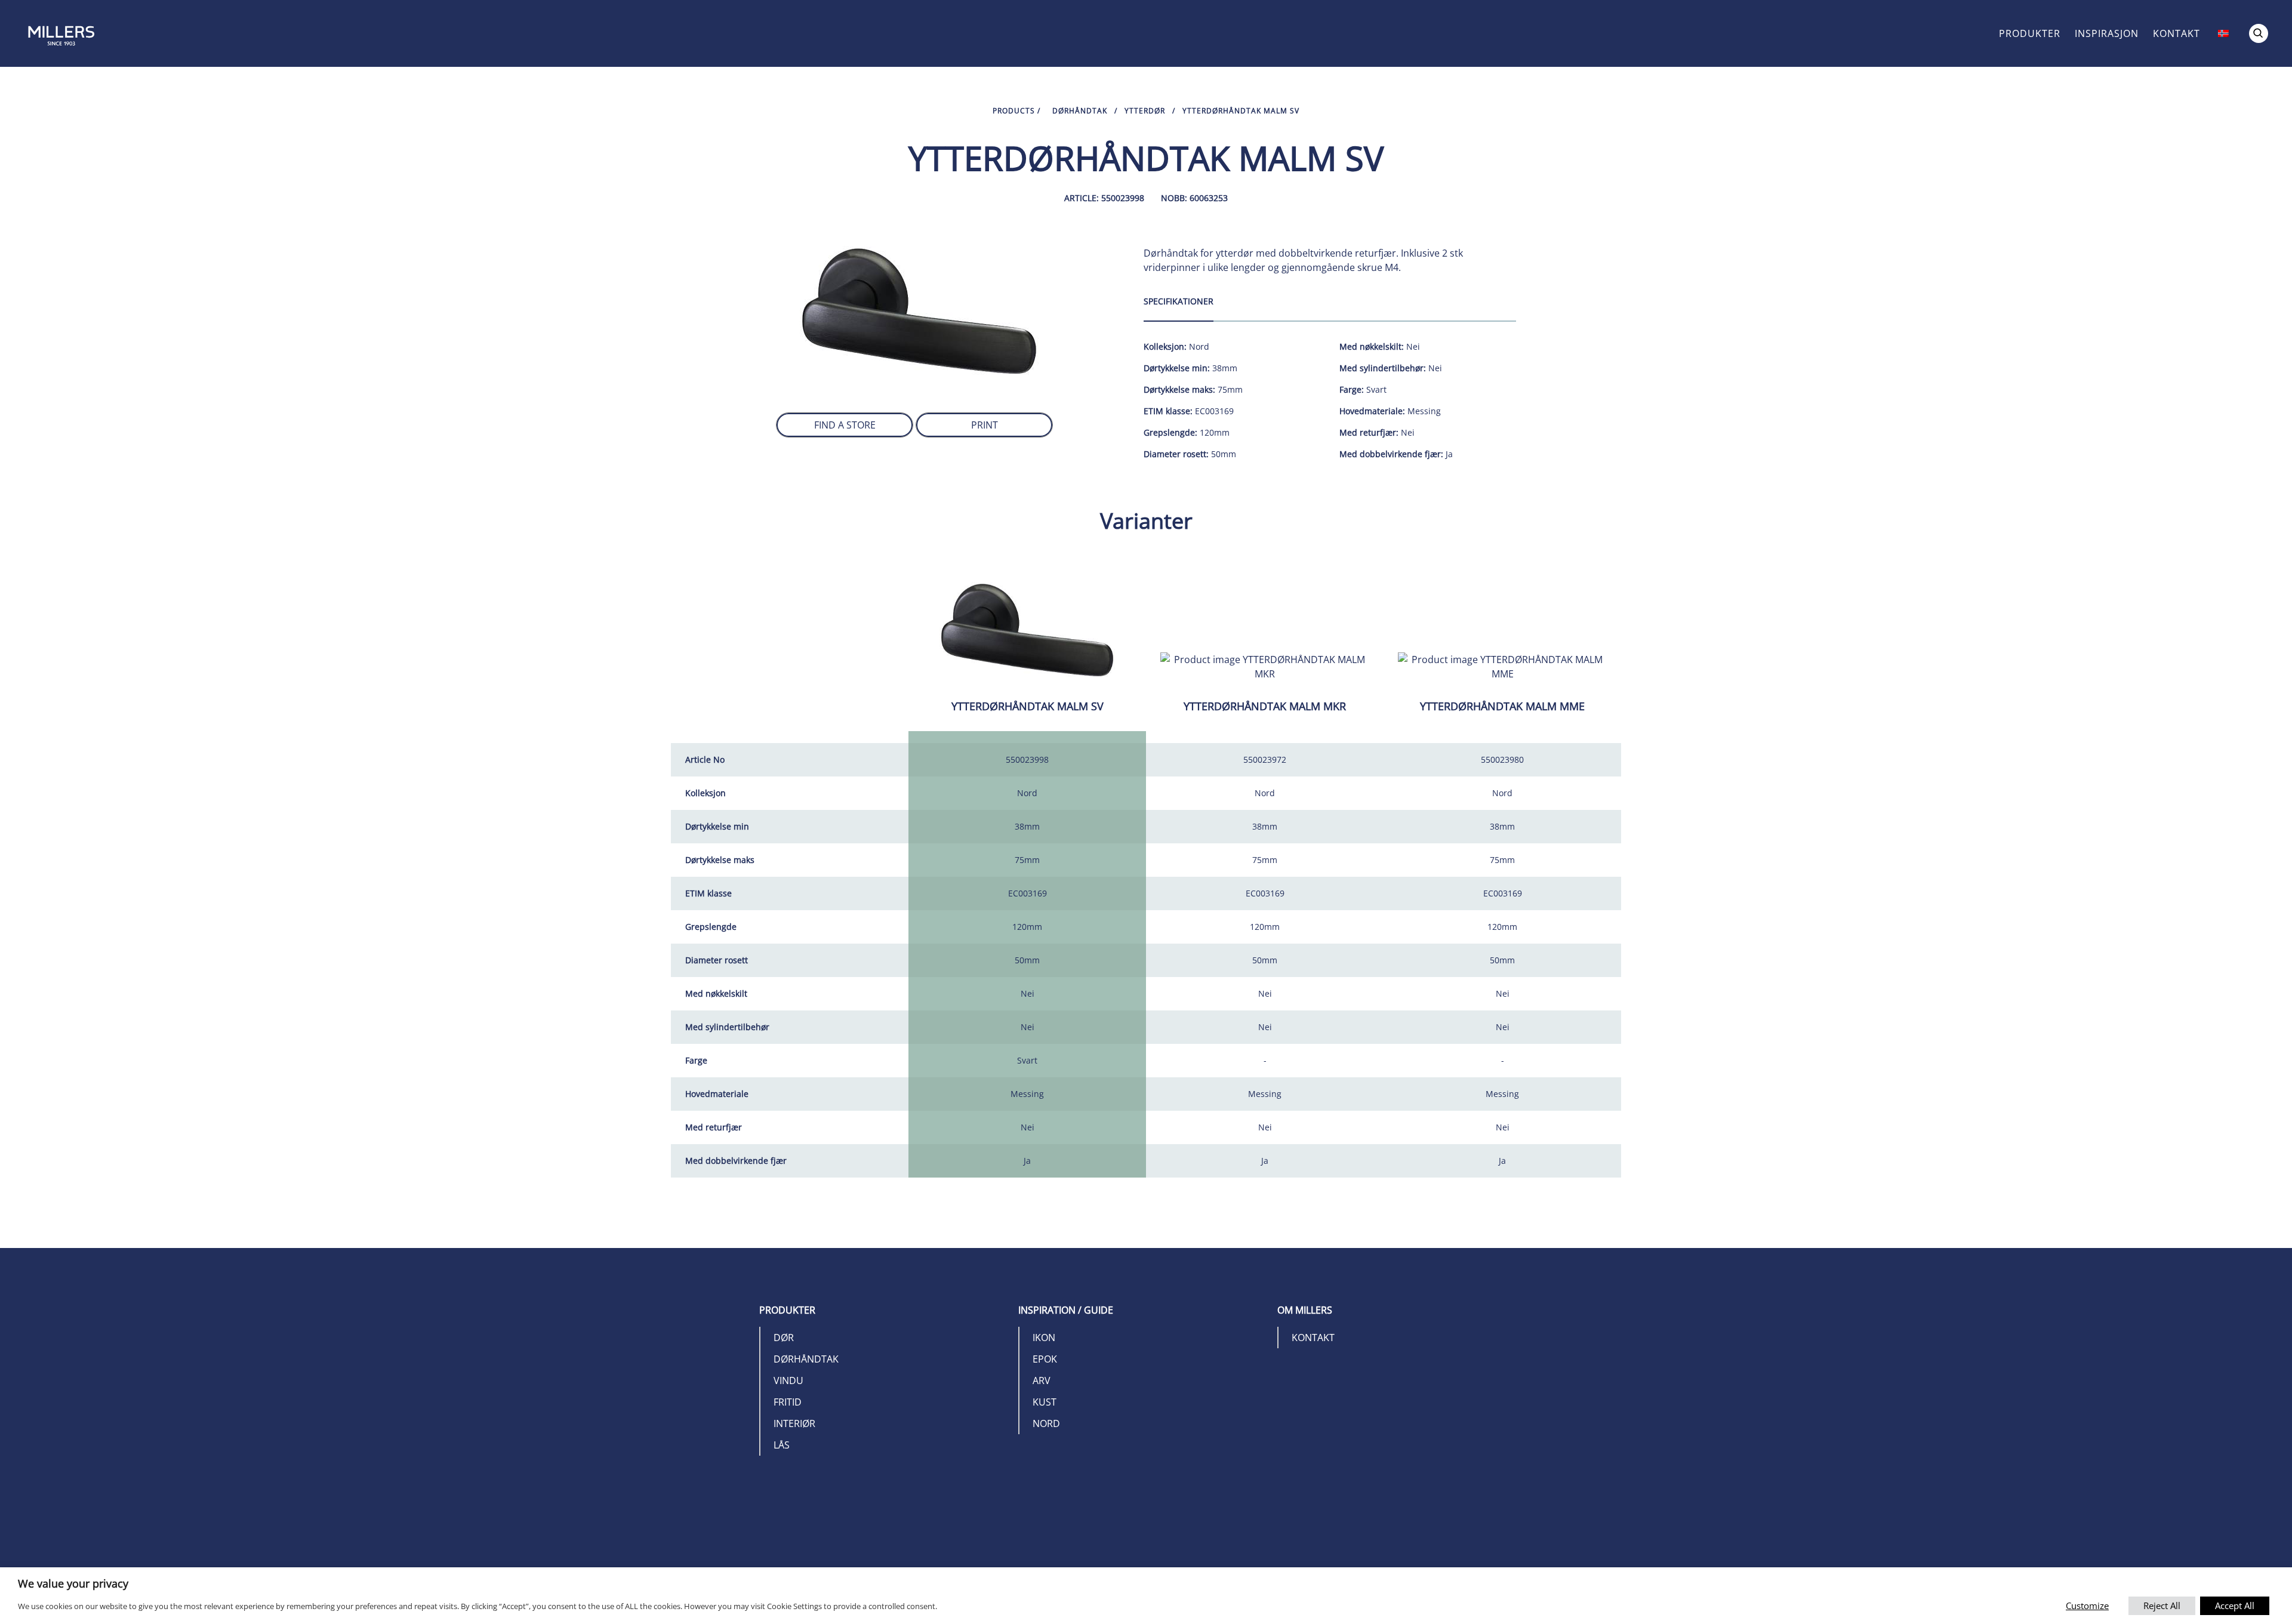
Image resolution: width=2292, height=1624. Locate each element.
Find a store (845, 425)
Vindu (788, 1380)
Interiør (794, 1423)
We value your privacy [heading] (73, 1583)
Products (1014, 111)
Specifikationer (1179, 301)
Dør (784, 1338)
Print (985, 425)
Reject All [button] (2162, 1605)
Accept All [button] (2235, 1605)
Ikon (1044, 1338)
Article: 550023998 (1104, 198)
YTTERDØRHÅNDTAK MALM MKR (1265, 706)
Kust (1045, 1402)
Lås (782, 1445)
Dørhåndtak (1080, 111)
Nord (1046, 1423)
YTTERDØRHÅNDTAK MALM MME (1502, 706)
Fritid (788, 1402)
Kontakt (2177, 33)
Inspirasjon (2107, 33)
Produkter (2030, 33)
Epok (1045, 1359)
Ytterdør (1145, 111)
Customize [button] (2087, 1605)
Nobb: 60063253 (1194, 198)
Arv (1042, 1380)
